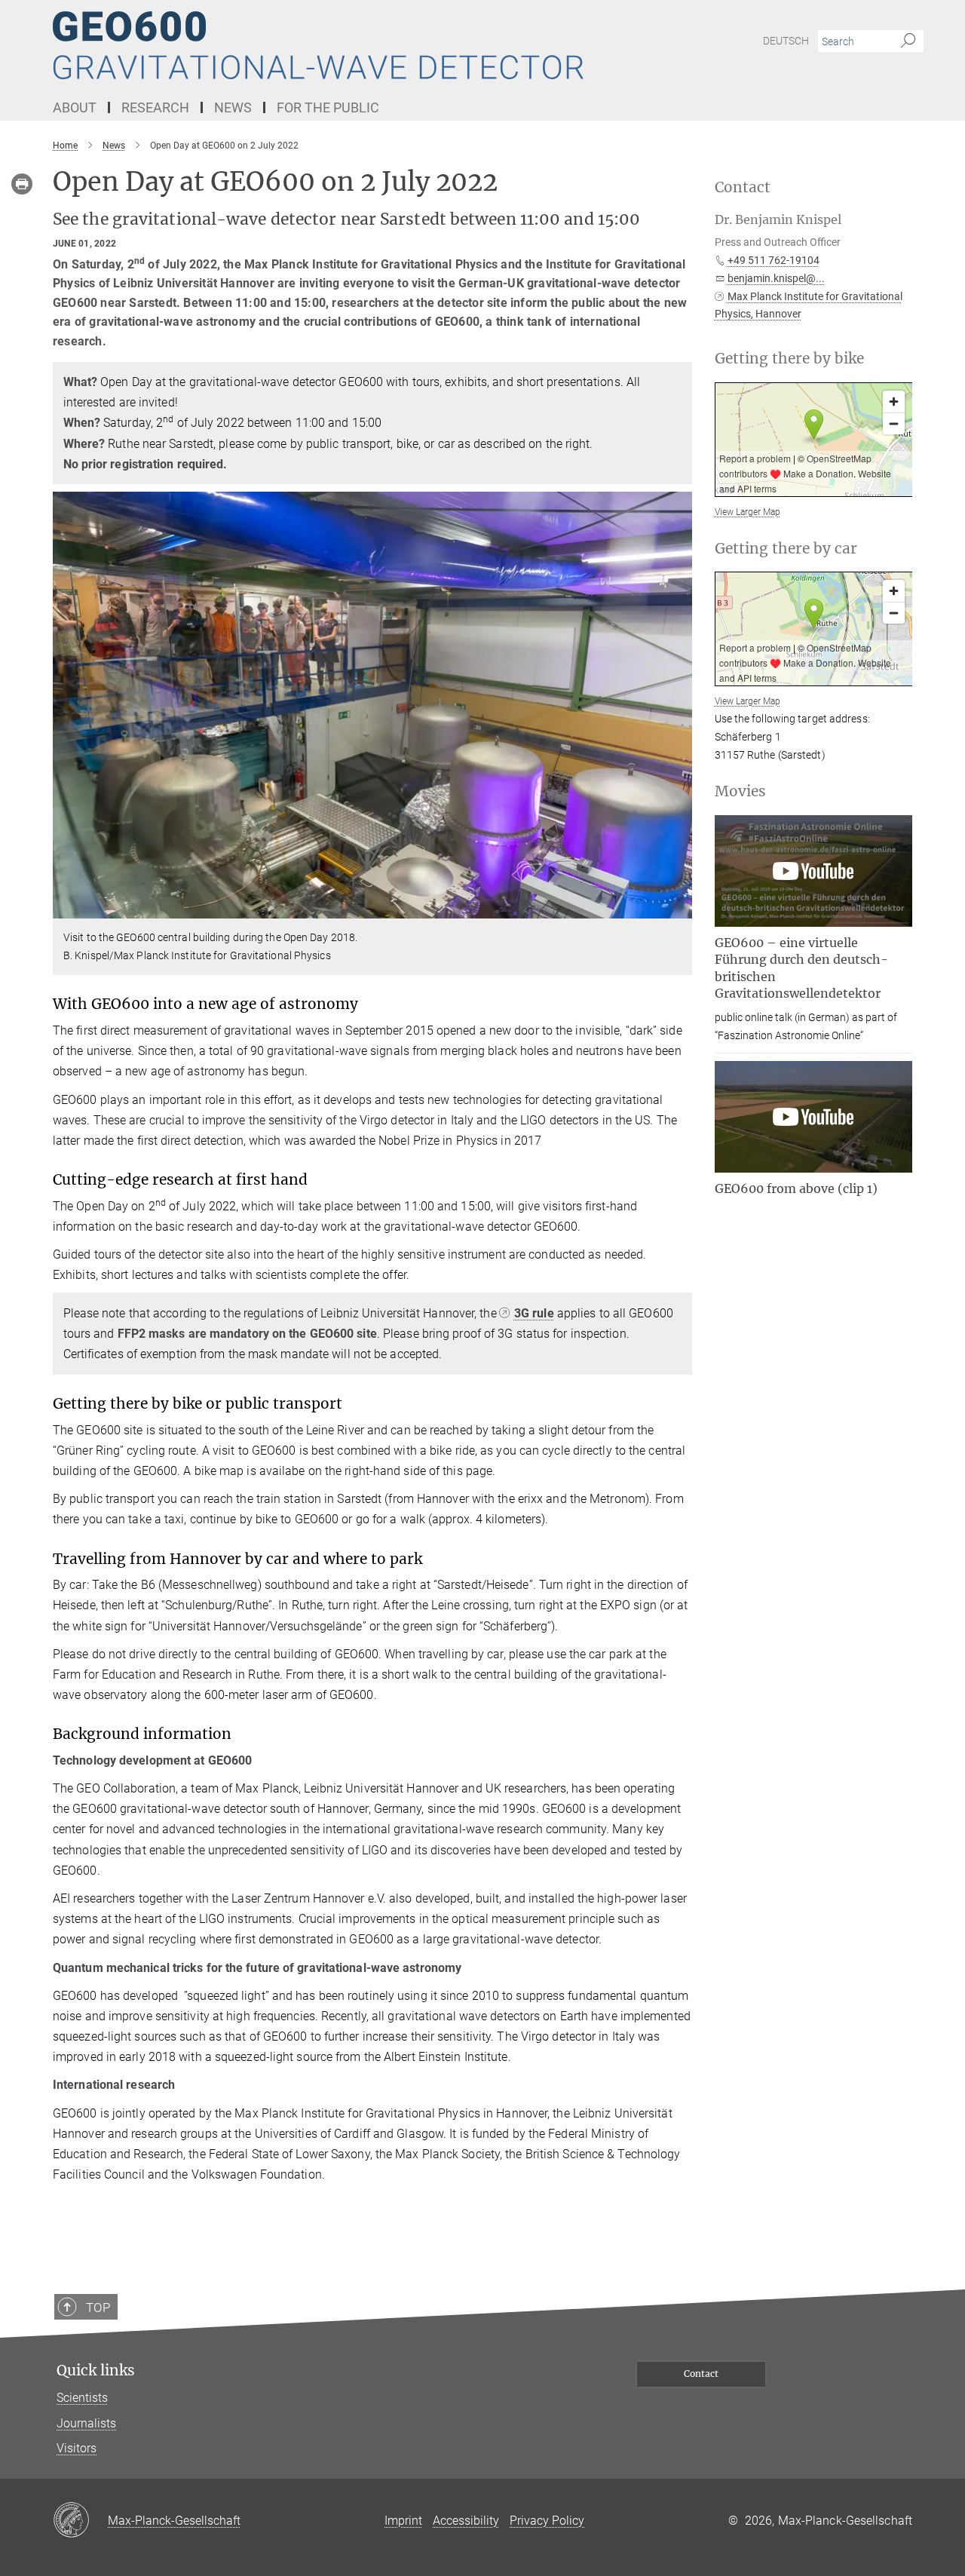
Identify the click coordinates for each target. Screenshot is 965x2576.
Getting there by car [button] (786, 549)
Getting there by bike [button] (789, 359)
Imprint (403, 2521)
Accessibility (466, 2521)
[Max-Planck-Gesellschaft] (80, 2521)
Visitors (77, 2448)
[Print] (22, 184)
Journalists (86, 2423)
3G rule (534, 1313)
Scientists (82, 2398)
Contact (701, 2374)
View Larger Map (747, 512)
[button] (679, 908)
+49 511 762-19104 (774, 260)
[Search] (908, 41)
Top (98, 2308)
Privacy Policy (547, 2521)
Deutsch (786, 41)
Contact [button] (743, 187)
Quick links (96, 2371)
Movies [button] (740, 791)
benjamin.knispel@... (776, 278)
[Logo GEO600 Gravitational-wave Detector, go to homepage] (335, 45)
